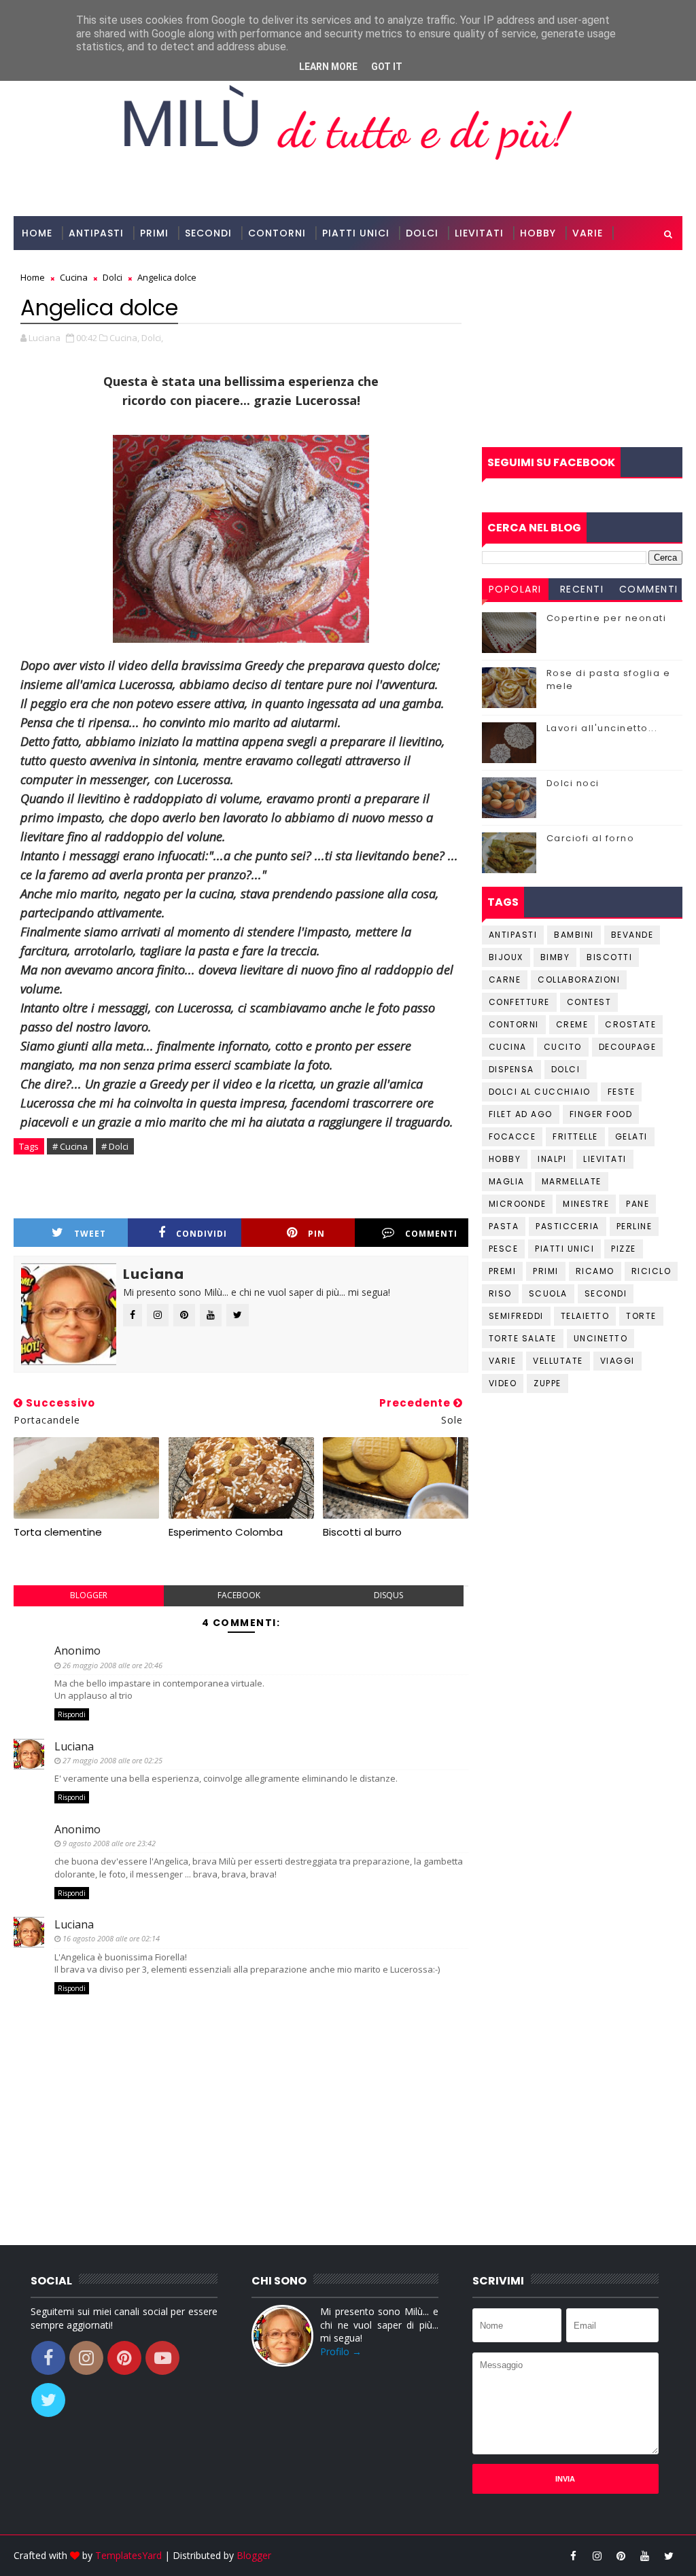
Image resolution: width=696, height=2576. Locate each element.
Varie (588, 233)
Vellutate (558, 1361)
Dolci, (152, 338)
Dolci (422, 233)
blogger (89, 1595)
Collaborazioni (68, 267)
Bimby (555, 957)
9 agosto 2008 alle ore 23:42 (109, 1843)
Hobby (538, 233)
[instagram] (597, 2556)
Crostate (630, 1024)
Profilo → (341, 2351)
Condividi (202, 1234)
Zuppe (547, 1383)
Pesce (504, 1249)
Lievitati (479, 233)
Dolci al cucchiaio (540, 1092)
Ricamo (595, 1271)
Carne (505, 980)
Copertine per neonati (607, 618)
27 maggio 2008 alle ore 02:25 (112, 1760)
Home (37, 233)
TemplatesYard (128, 2555)
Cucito (563, 1047)
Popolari (515, 589)
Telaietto (585, 1316)
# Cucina (70, 1146)
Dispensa (511, 1069)
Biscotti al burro (362, 1532)
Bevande (632, 935)
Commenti (431, 1234)
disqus (388, 1595)
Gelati (631, 1136)
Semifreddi (516, 1316)
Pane (638, 1204)
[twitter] (669, 2556)
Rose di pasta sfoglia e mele (609, 679)
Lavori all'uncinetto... (602, 728)
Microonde (518, 1204)
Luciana (74, 1746)
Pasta (504, 1226)
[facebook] (574, 2556)
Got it (387, 67)
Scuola (548, 1293)
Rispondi (72, 1714)
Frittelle (575, 1136)
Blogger (254, 2555)
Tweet (90, 1234)
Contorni (277, 233)
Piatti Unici (356, 233)
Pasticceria (568, 1226)
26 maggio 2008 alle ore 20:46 (112, 1665)
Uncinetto (601, 1338)
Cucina (508, 1047)
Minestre (586, 1204)
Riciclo (651, 1271)
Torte (641, 1316)
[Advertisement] (582, 349)
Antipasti (96, 233)
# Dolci (115, 1146)
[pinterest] (621, 2556)
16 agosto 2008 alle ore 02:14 (111, 1938)
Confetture (519, 1002)
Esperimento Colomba (226, 1532)
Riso (500, 1293)
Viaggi (617, 1361)
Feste (622, 1092)
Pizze (624, 1249)
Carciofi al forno (591, 838)
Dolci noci (573, 783)
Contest (589, 1002)
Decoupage (628, 1047)
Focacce (512, 1136)
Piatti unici (564, 1249)
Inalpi (552, 1159)
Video (503, 1383)
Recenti (582, 589)
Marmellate (572, 1181)
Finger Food (601, 1114)
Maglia (507, 1181)
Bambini (574, 935)
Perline (634, 1226)
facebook (239, 1595)
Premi (503, 1271)
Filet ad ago (521, 1114)
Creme (572, 1024)
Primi (154, 233)
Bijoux (506, 957)
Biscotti (609, 957)
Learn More (328, 67)
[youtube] (645, 2556)
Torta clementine (58, 1532)
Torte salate (523, 1338)
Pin (316, 1234)
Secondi (208, 233)
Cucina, (124, 338)
